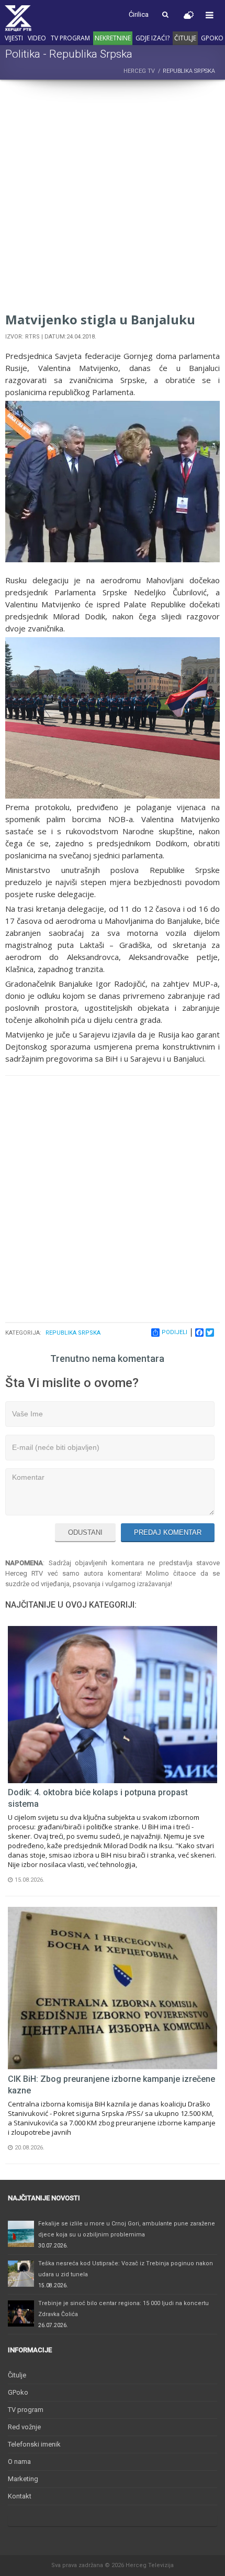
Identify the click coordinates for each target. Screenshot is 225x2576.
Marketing (23, 2479)
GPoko (212, 38)
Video (37, 38)
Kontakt (20, 2496)
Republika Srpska (73, 1333)
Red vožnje (24, 2427)
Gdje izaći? (153, 38)
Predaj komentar (168, 1532)
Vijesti (14, 38)
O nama (19, 2462)
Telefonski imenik (34, 2444)
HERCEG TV (139, 71)
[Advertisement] (113, 198)
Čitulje (185, 38)
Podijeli (175, 1332)
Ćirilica (139, 14)
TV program (70, 38)
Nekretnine (113, 38)
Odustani (85, 1532)
